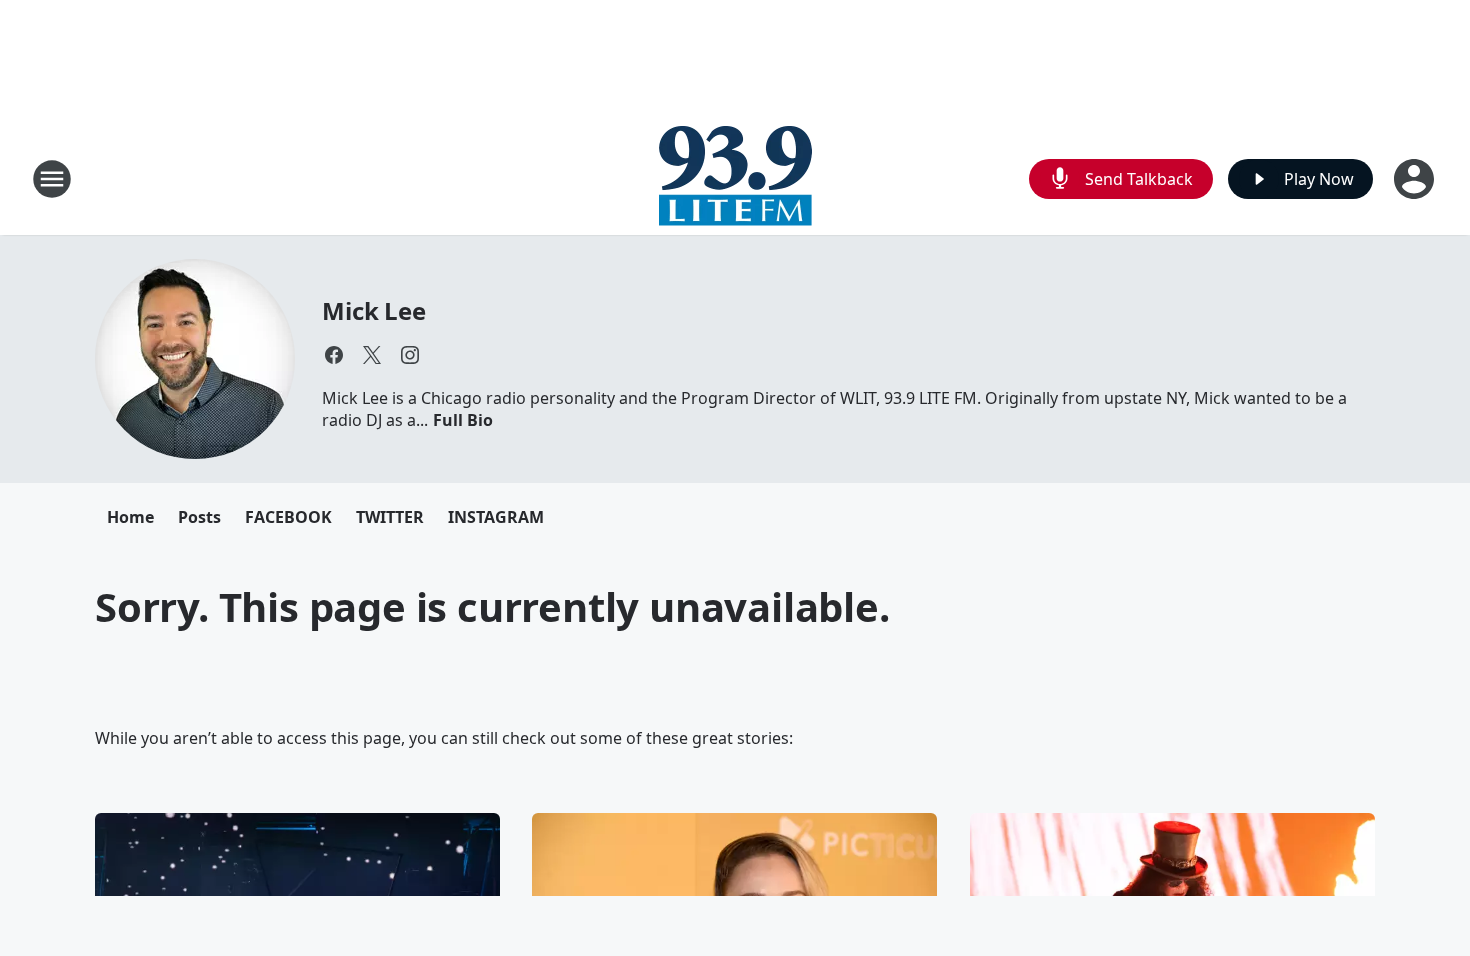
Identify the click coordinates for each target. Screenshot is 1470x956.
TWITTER (390, 517)
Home (130, 517)
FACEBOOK (288, 517)
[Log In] (1416, 179)
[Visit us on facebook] (334, 355)
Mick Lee (373, 310)
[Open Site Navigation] (52, 179)
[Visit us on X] (372, 355)
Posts (199, 517)
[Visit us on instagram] (410, 355)
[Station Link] (735, 178)
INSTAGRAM (496, 517)
